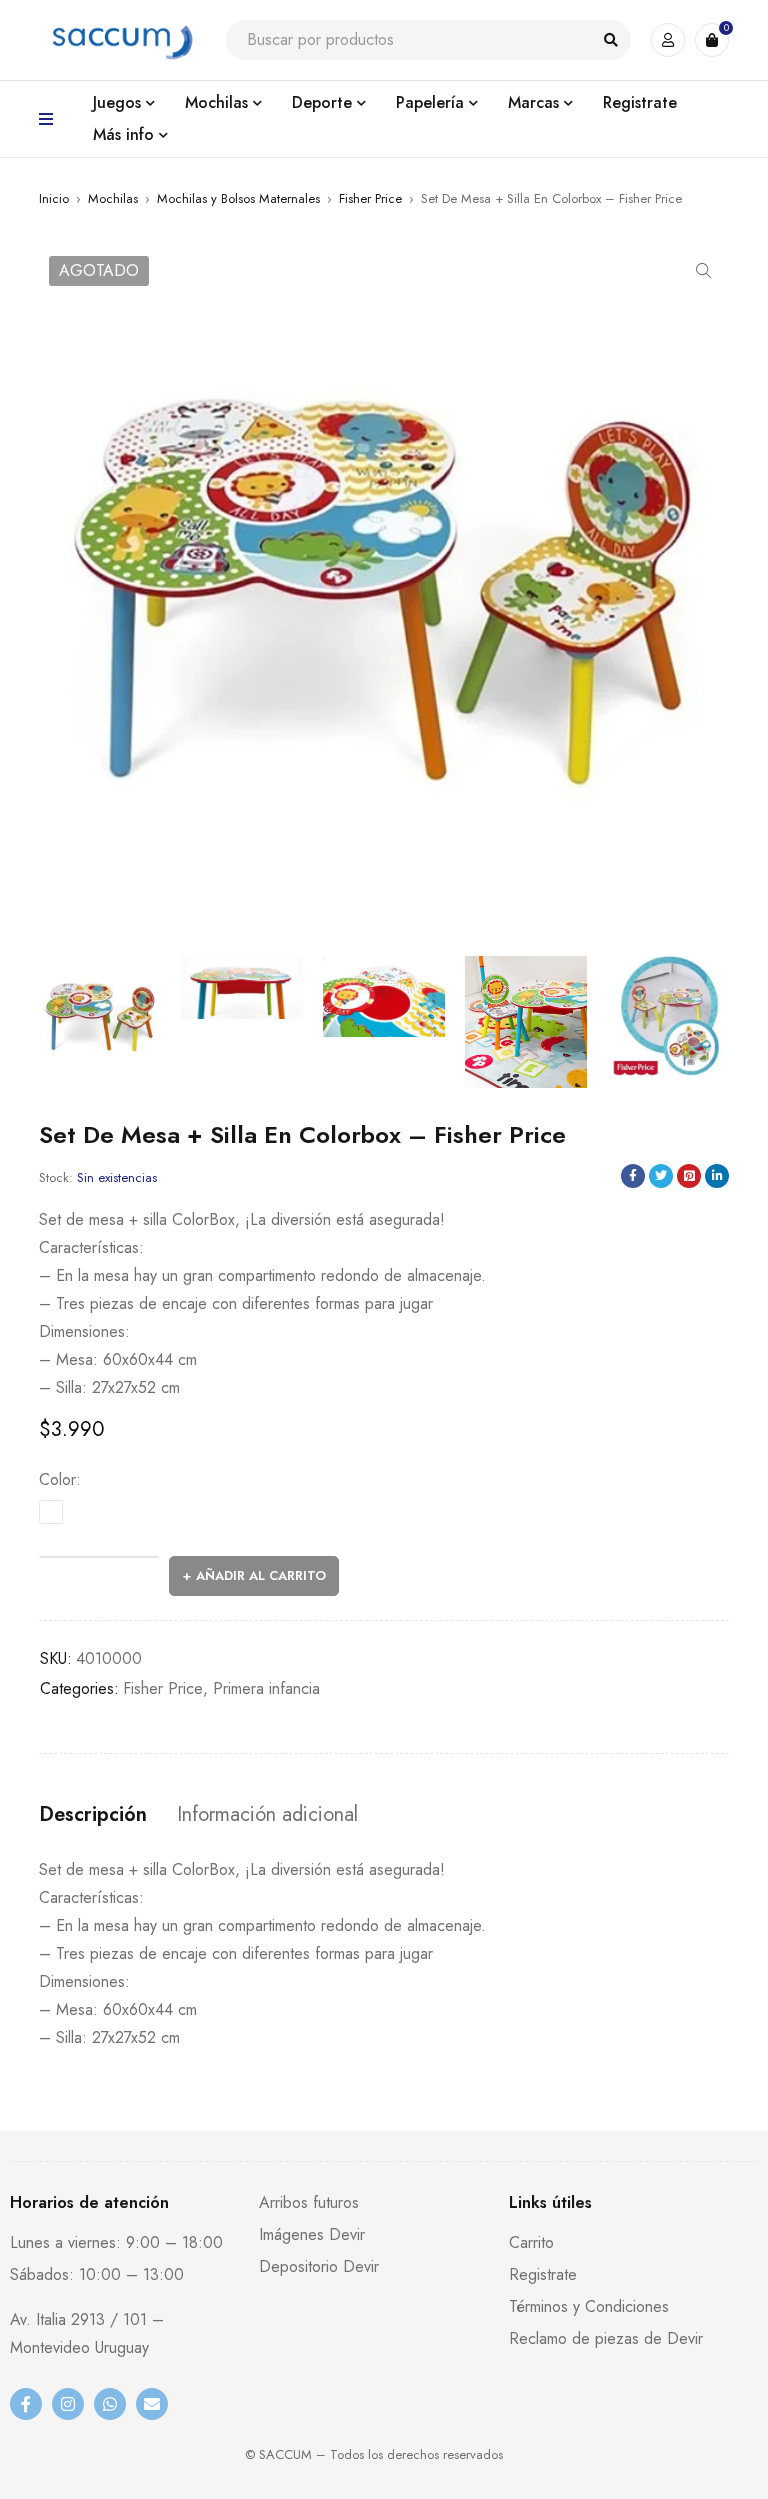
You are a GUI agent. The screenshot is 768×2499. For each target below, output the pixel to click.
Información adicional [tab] (267, 1815)
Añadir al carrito (261, 1575)
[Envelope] (152, 2404)
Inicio (54, 198)
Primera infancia (266, 1688)
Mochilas (113, 198)
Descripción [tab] (93, 1815)
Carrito (531, 2242)
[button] (704, 271)
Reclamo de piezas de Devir (606, 2338)
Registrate (543, 2274)
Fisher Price (370, 198)
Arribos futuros (309, 2202)
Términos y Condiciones (589, 2306)
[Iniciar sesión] (668, 40)
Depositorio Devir (319, 2266)
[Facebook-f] (26, 2404)
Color (57, 1480)
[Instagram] (68, 2404)
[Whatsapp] (110, 2404)
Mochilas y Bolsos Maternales (238, 198)
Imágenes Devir (312, 2234)
